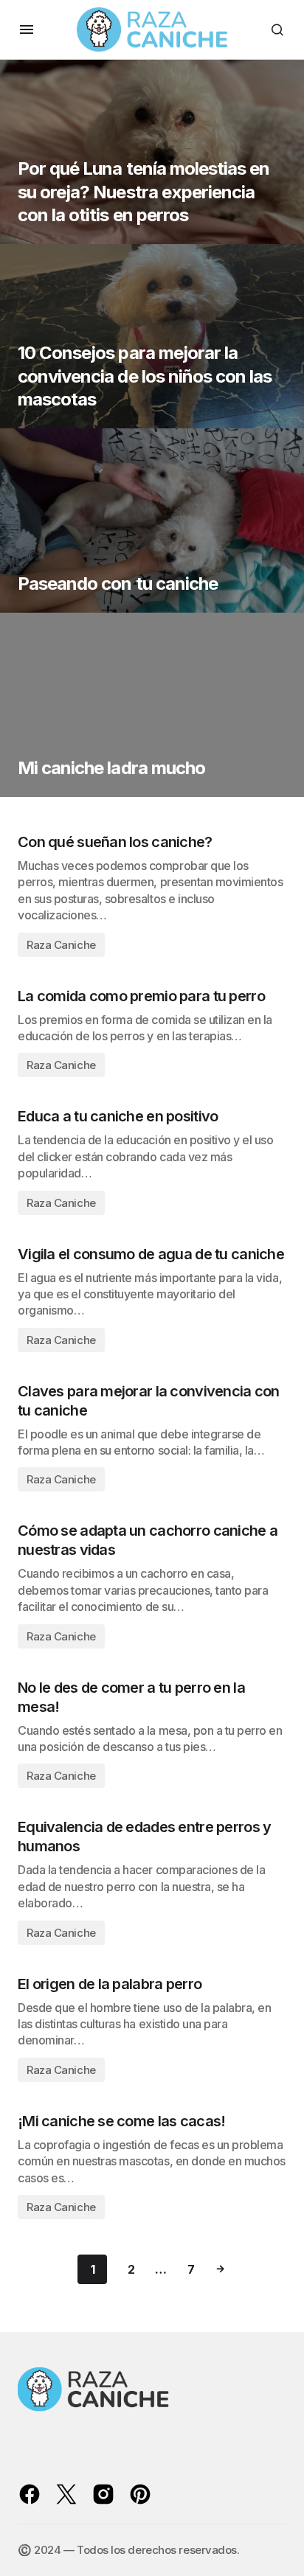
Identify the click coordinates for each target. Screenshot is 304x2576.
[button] (27, 29)
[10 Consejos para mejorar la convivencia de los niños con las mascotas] (152, 336)
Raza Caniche (61, 945)
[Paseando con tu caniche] (152, 521)
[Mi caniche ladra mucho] (152, 705)
